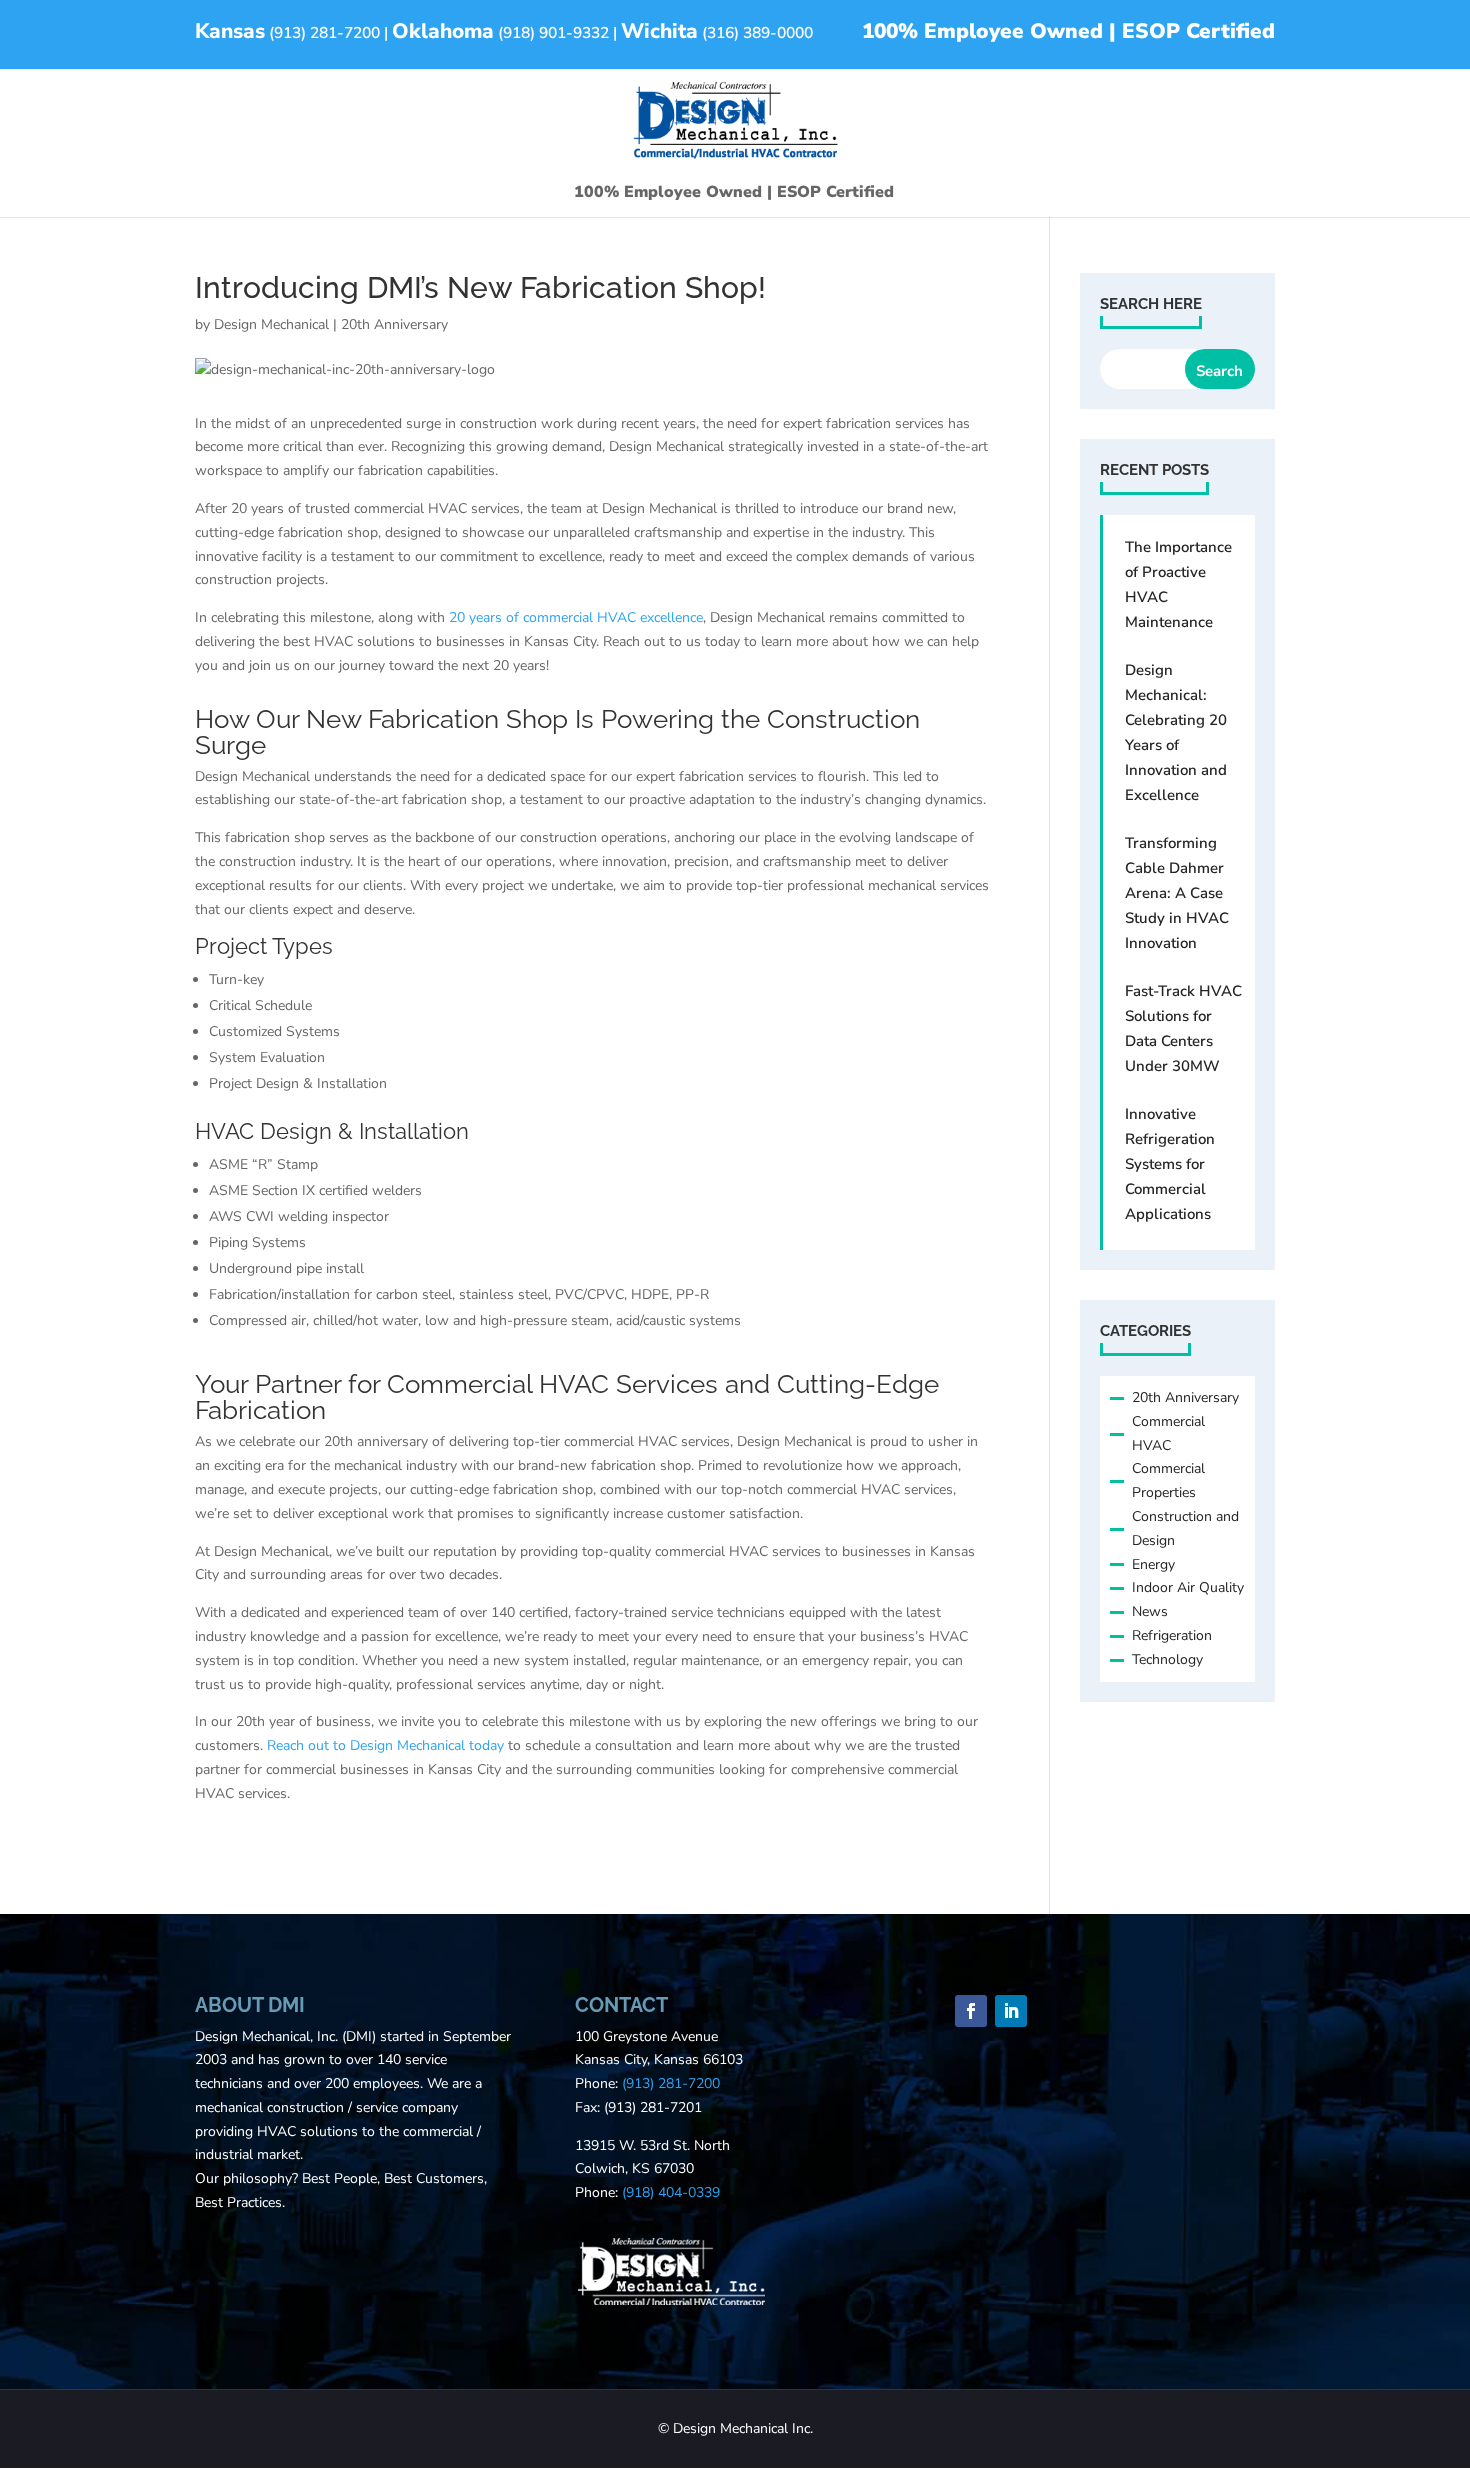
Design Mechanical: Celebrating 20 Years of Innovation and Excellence (1176, 732)
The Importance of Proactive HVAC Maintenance (1178, 584)
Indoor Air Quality (1188, 1587)
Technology (1167, 1659)
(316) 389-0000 (757, 33)
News (1150, 1611)
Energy (1153, 1564)
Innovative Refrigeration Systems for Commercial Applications (1170, 1164)
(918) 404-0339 (671, 2192)
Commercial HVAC (1168, 1433)
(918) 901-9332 (553, 33)
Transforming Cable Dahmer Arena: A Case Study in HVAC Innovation (1177, 893)
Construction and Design (1185, 1528)
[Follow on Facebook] (971, 2011)
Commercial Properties (1168, 1480)
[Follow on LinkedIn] (1011, 2011)
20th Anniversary (394, 324)
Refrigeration (1172, 1635)
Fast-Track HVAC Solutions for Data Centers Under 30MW (1183, 1028)
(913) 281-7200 (324, 33)
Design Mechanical (271, 324)
